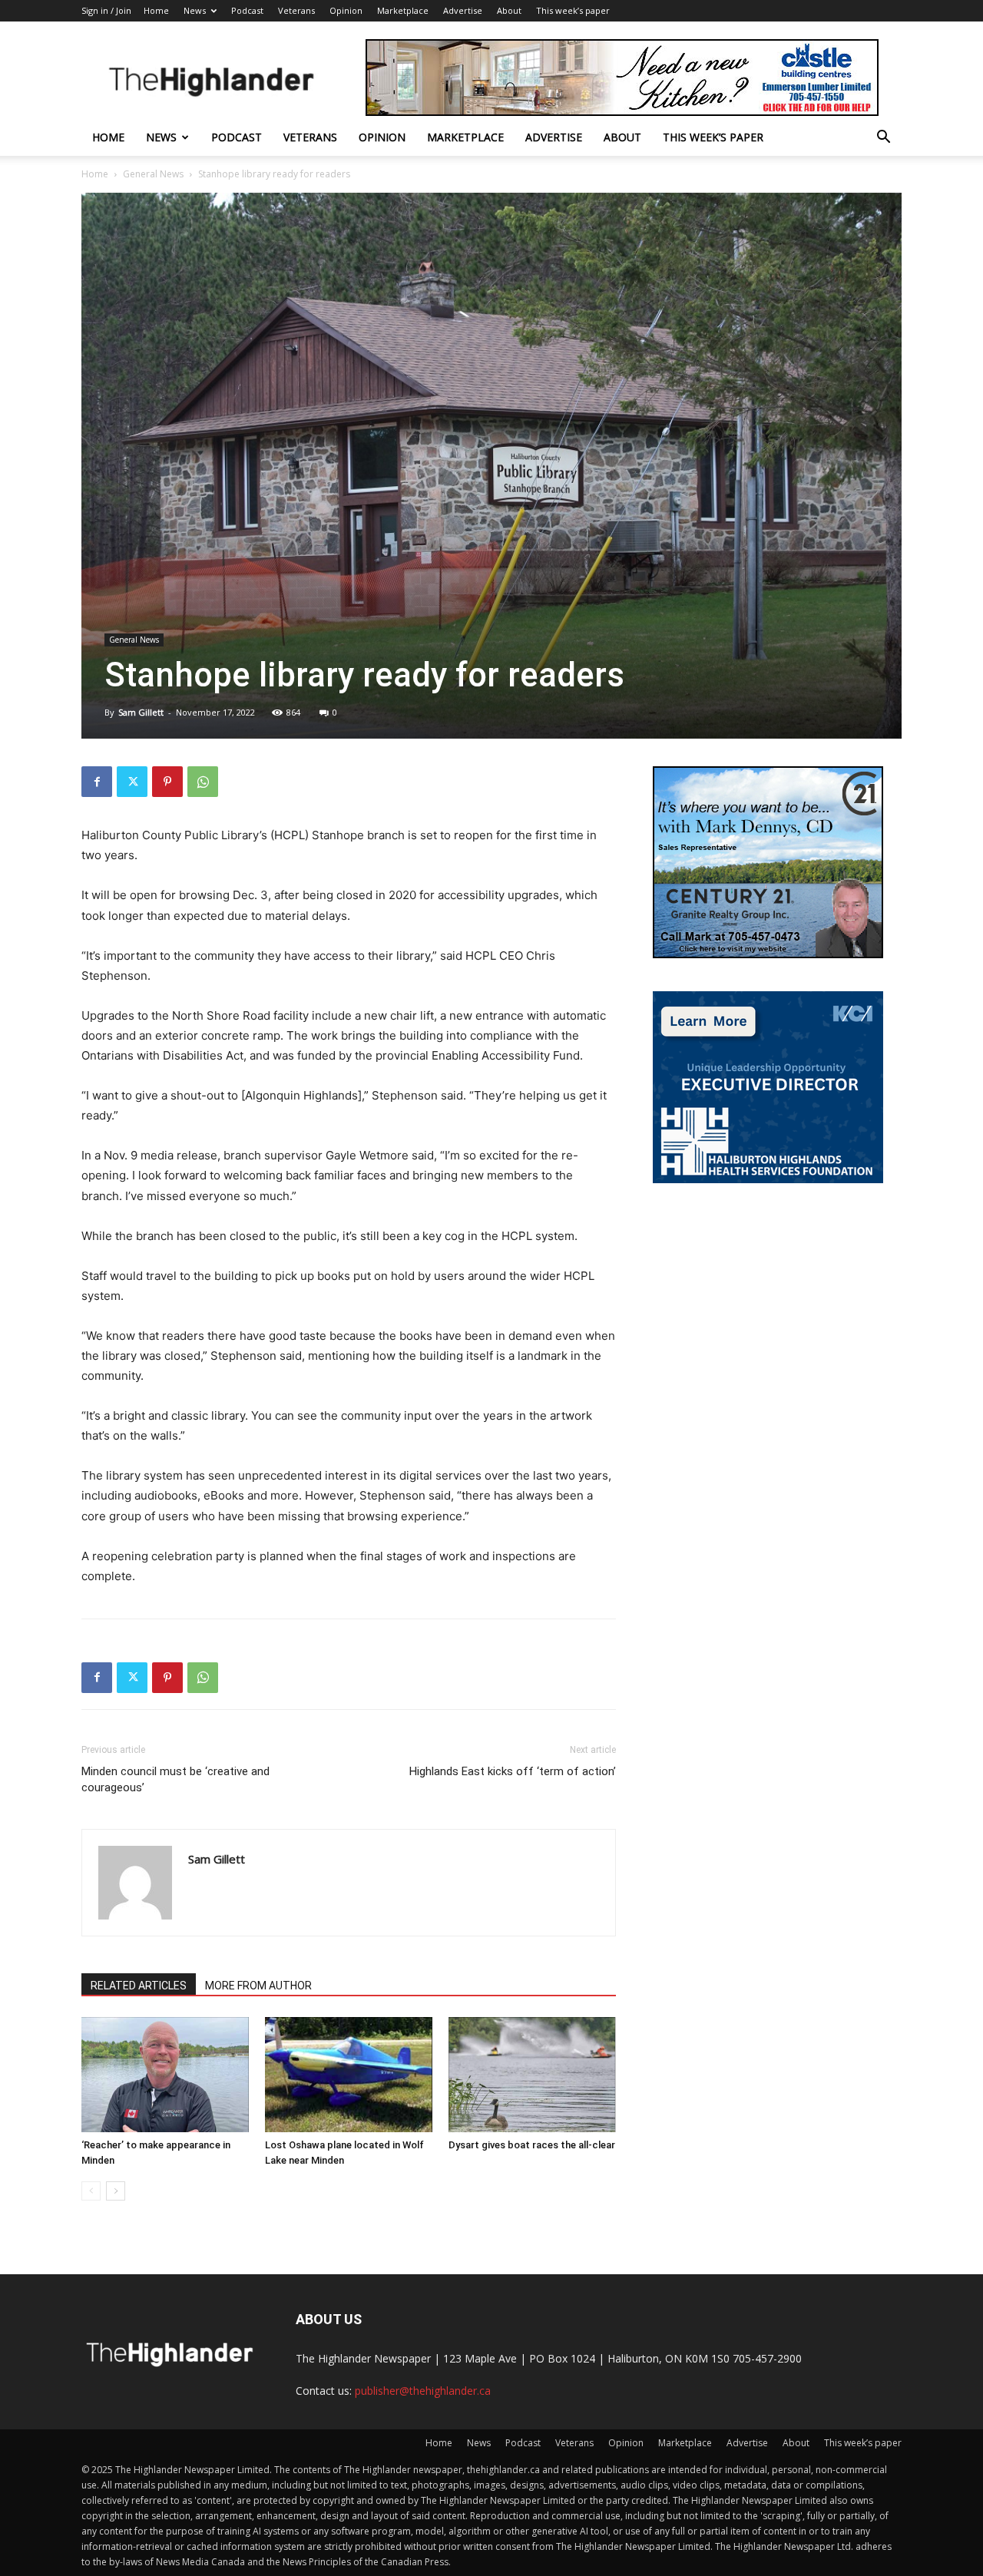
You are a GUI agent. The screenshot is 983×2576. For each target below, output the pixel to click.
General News (153, 174)
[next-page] (116, 2191)
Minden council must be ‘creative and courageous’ (175, 1779)
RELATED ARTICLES (139, 1986)
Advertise (463, 10)
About (509, 10)
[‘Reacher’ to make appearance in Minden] (165, 2075)
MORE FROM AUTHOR (258, 1986)
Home (156, 10)
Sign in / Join (106, 10)
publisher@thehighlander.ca (423, 2391)
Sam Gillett (141, 712)
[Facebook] (97, 782)
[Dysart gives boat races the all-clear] (532, 2075)
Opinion (346, 10)
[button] (883, 139)
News (195, 10)
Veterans (296, 10)
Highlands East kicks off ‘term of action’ (513, 1771)
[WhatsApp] (203, 782)
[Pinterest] (167, 782)
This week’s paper (573, 10)
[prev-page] (91, 2191)
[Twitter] (132, 782)
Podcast (247, 10)
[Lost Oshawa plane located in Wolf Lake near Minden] (349, 2075)
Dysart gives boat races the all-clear (532, 2145)
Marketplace (403, 10)
